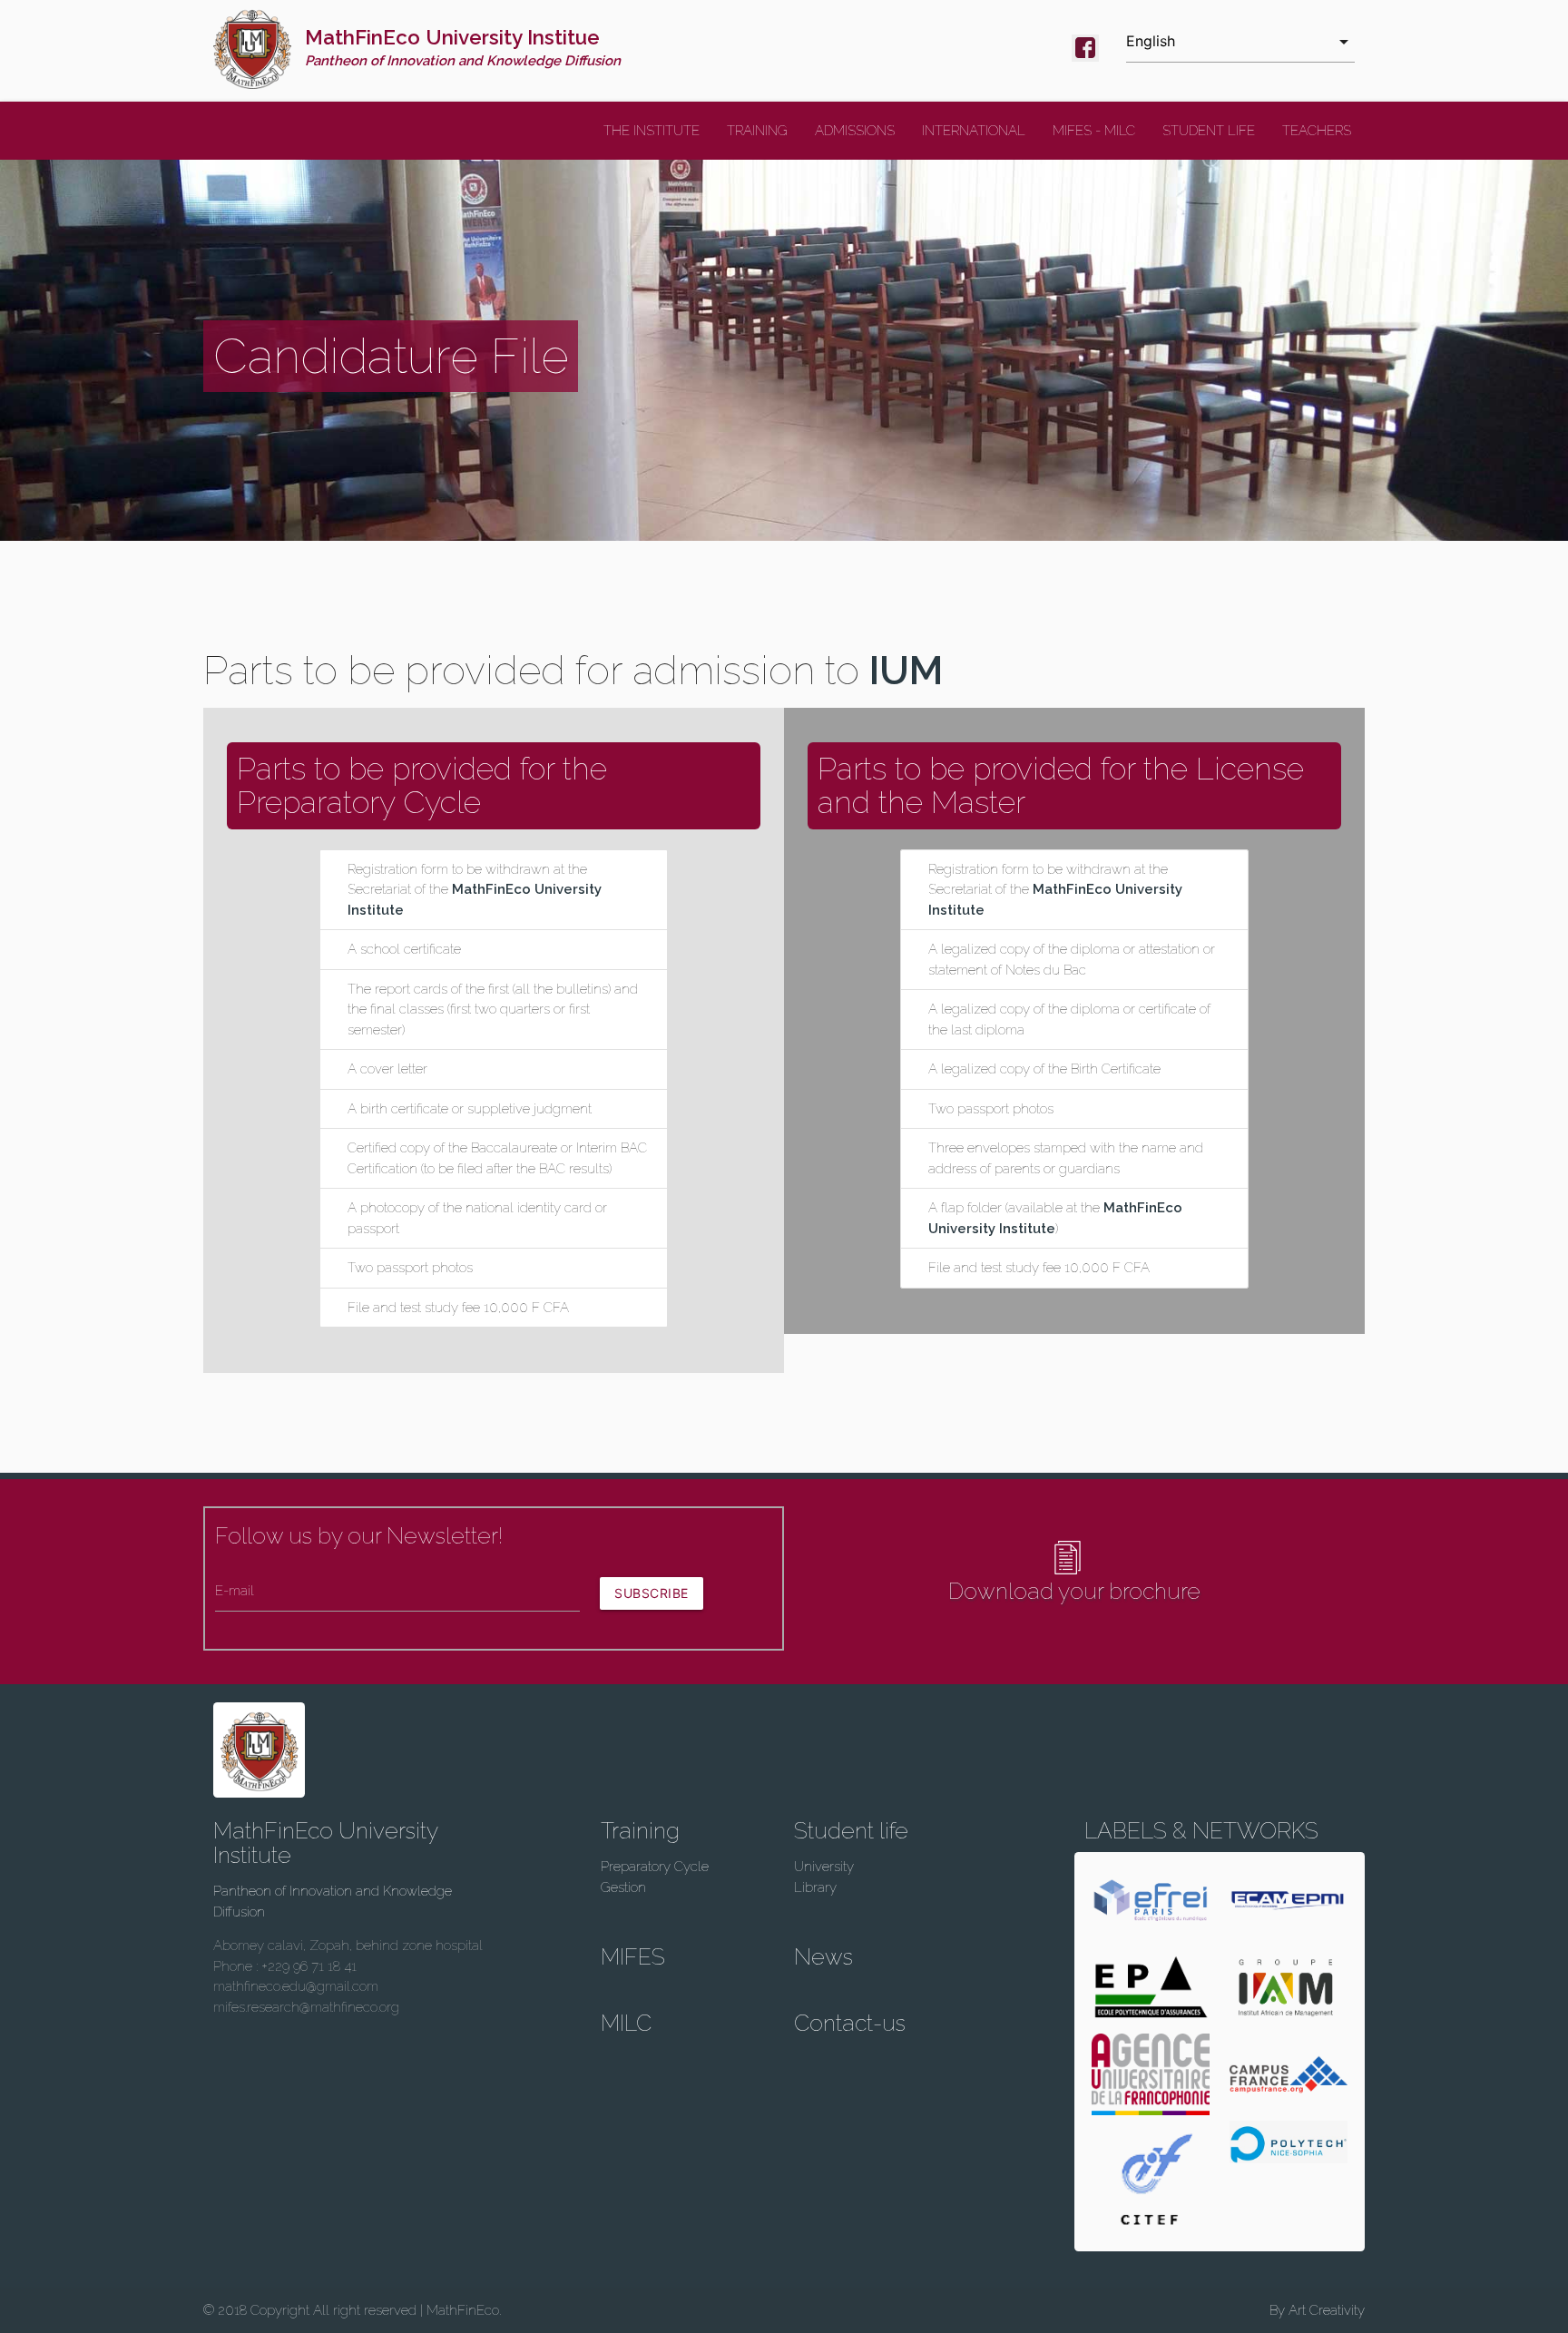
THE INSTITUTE (652, 131)
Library (815, 1887)
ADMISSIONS (855, 131)
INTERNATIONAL (974, 131)
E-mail (235, 1591)
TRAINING (757, 131)
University (824, 1867)
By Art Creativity (1317, 2310)
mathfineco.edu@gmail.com (296, 1986)
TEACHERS (1317, 131)
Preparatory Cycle (655, 1867)
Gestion (623, 1887)
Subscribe (652, 1593)
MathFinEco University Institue (463, 47)
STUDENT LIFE (1209, 131)
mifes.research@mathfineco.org (306, 2007)
